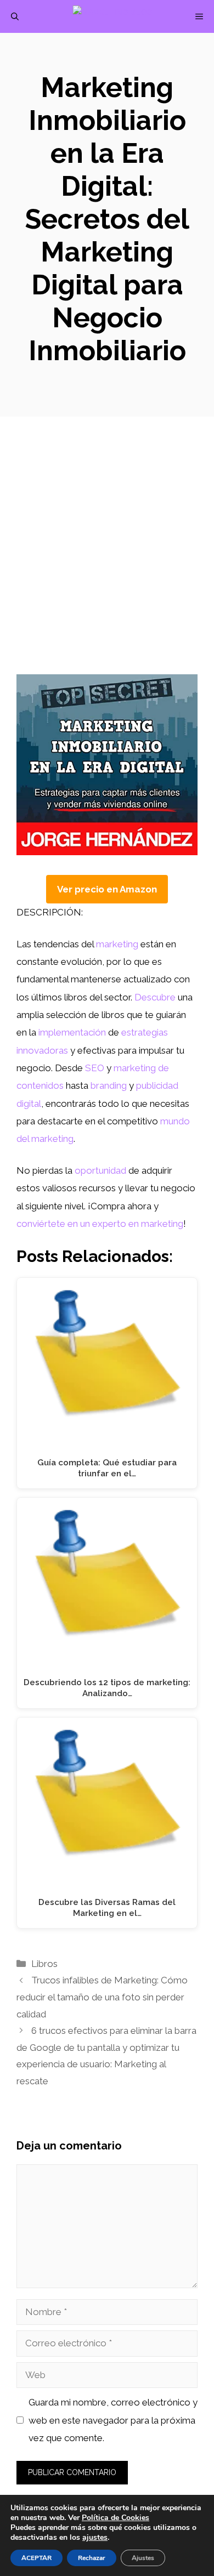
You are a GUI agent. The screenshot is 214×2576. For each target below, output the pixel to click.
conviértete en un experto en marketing (100, 1224)
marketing (117, 944)
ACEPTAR (36, 2558)
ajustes (95, 2538)
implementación (72, 1032)
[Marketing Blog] (113, 16)
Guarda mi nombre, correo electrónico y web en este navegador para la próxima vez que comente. (113, 2420)
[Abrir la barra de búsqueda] (15, 16)
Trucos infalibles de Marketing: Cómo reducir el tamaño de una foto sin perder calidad (102, 1997)
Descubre (155, 997)
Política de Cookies (116, 2518)
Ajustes (143, 2558)
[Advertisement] (107, 562)
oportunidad (100, 1170)
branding (109, 1085)
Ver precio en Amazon (107, 889)
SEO (95, 1068)
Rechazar (92, 2558)
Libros (44, 1964)
